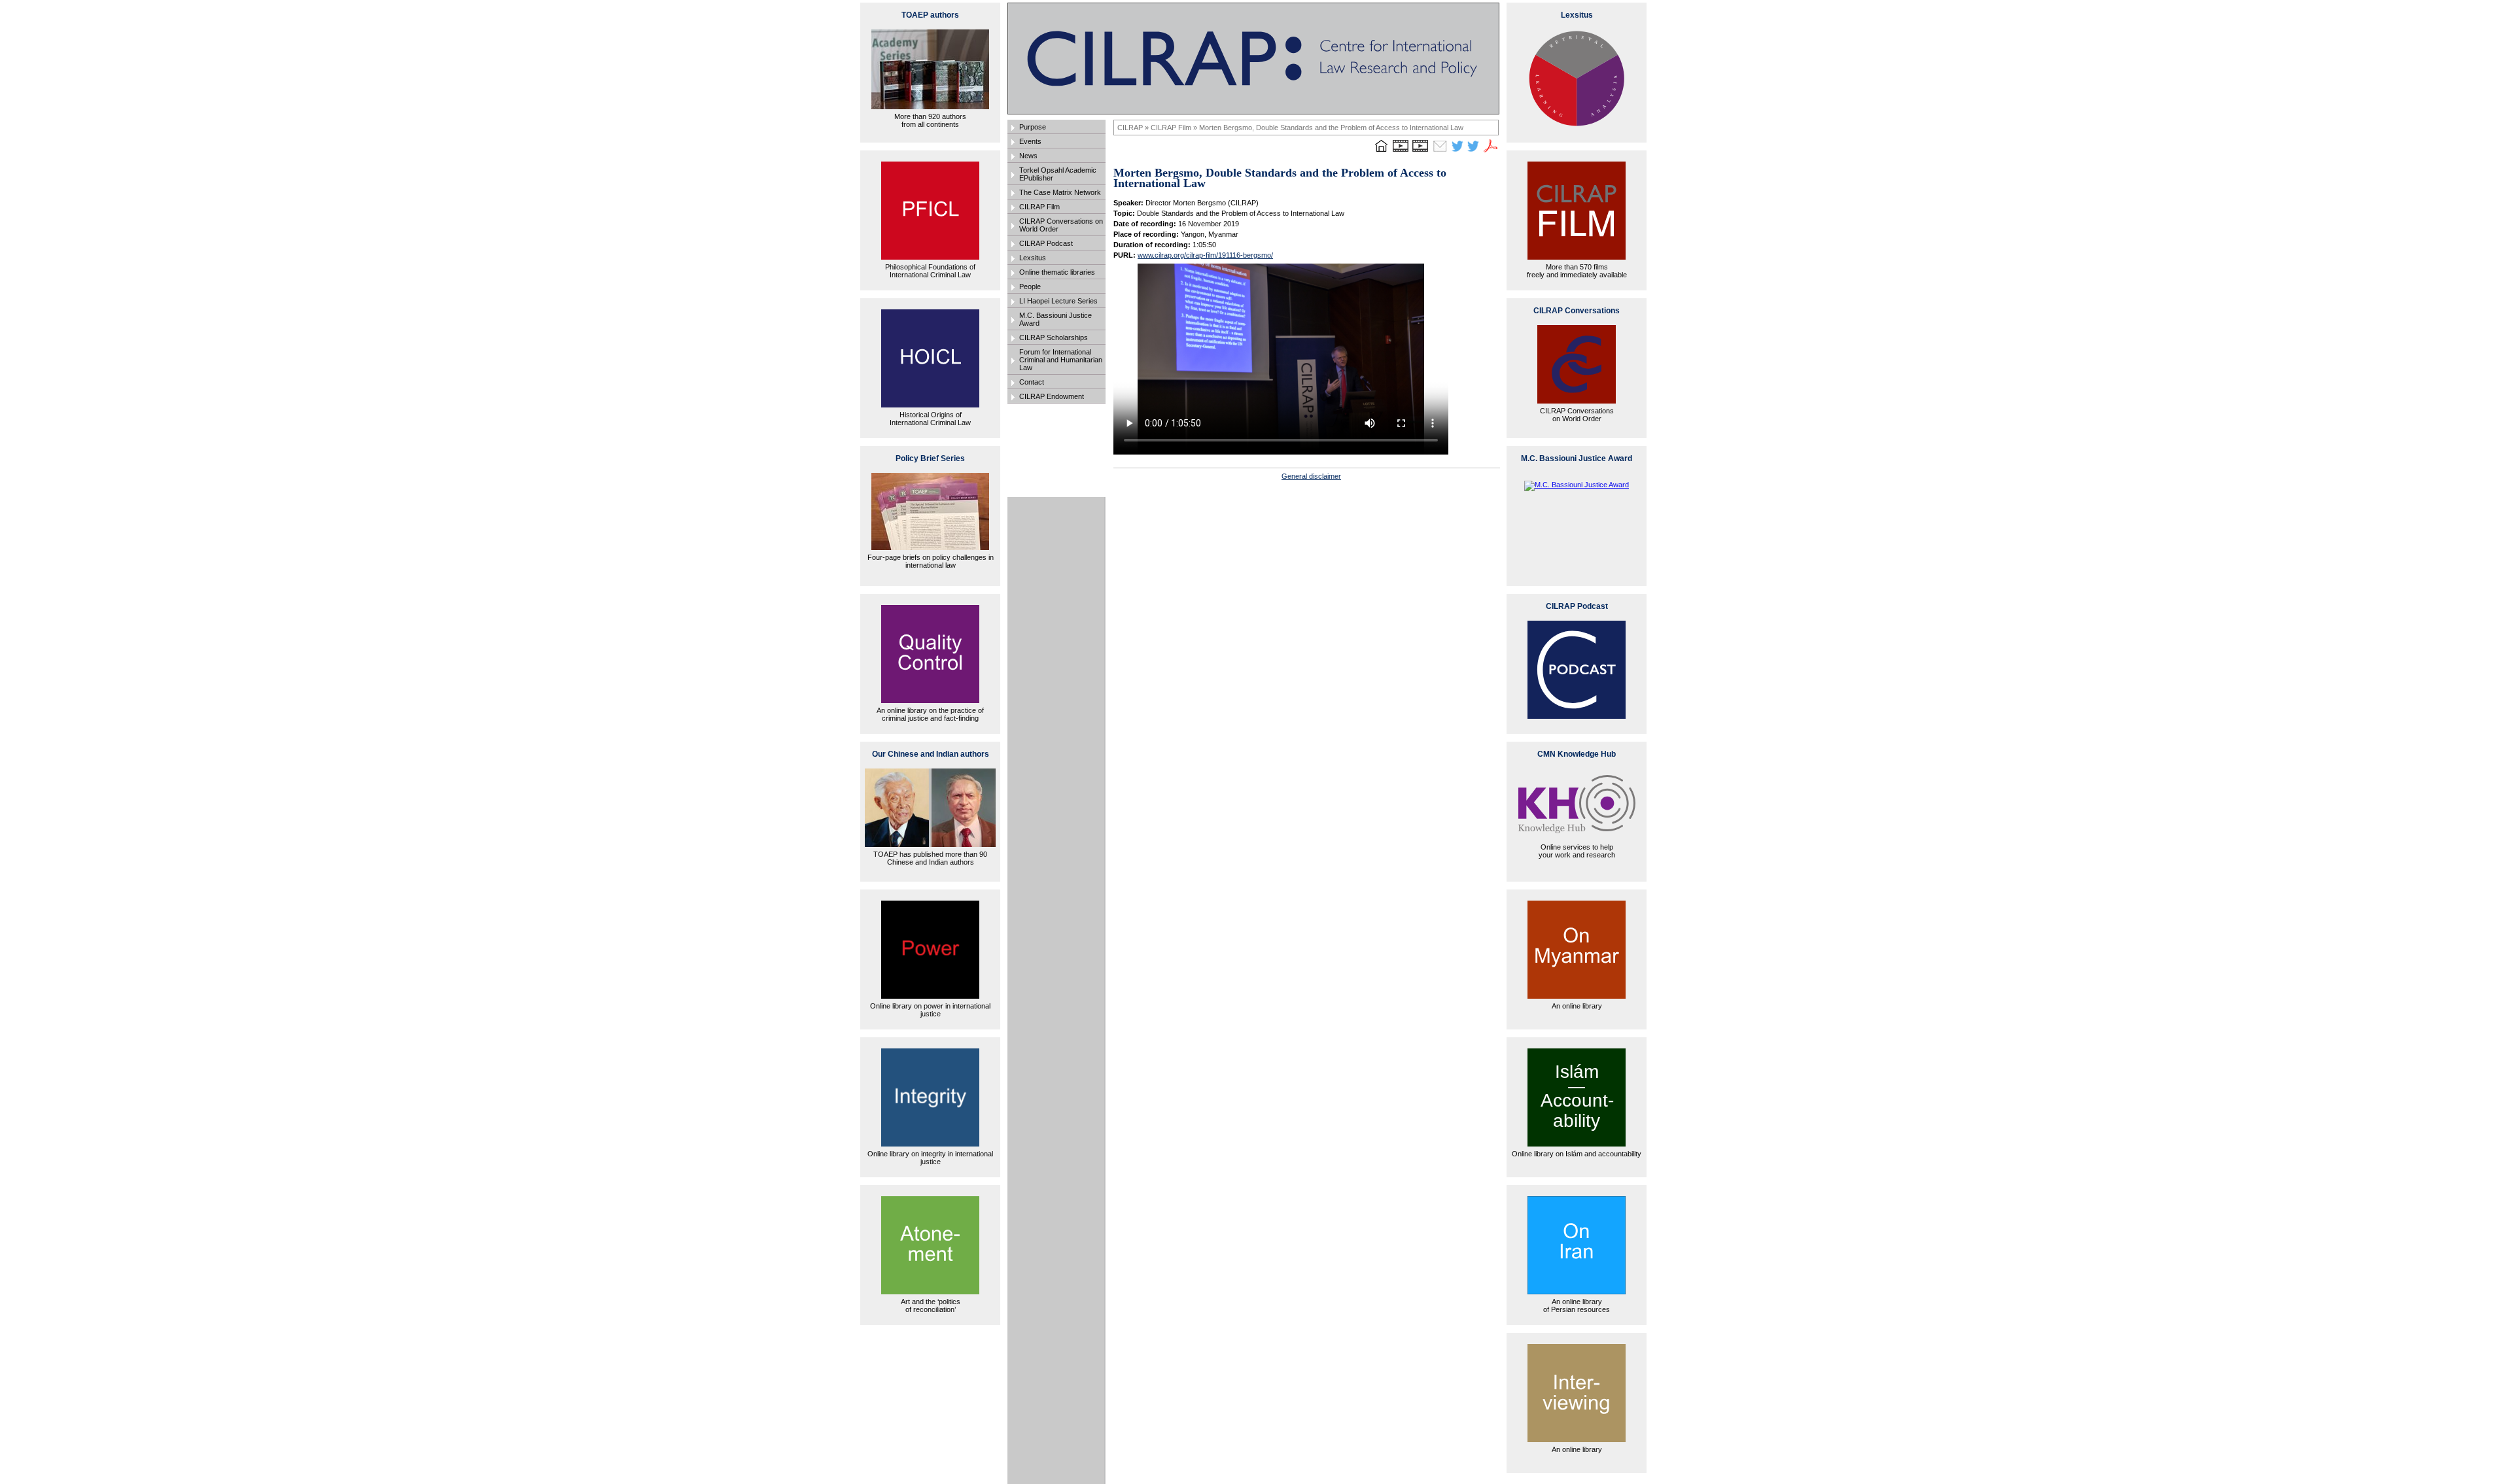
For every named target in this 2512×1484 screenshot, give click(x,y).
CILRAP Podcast (1046, 243)
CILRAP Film (1039, 207)
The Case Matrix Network (1060, 192)
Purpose (1033, 127)
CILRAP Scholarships (1054, 337)
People (1030, 286)
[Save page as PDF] (1491, 152)
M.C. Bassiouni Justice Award (1055, 319)
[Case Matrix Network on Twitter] (1473, 152)
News (1028, 156)
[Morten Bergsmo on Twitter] (1457, 152)
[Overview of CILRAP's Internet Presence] (1401, 152)
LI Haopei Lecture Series (1058, 301)
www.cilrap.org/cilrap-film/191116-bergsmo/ (1205, 255)
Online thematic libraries (1057, 272)
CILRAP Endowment (1052, 396)
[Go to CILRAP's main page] (1381, 152)
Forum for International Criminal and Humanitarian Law (1061, 360)
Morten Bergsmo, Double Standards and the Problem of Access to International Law (1331, 128)
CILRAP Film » (1175, 128)
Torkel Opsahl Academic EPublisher (1058, 174)
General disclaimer (1311, 476)
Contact (1032, 382)
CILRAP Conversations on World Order (1061, 225)
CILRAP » (1134, 128)
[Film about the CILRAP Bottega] (1420, 152)
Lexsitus (1033, 258)
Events (1030, 141)
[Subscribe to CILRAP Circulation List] (1440, 152)
